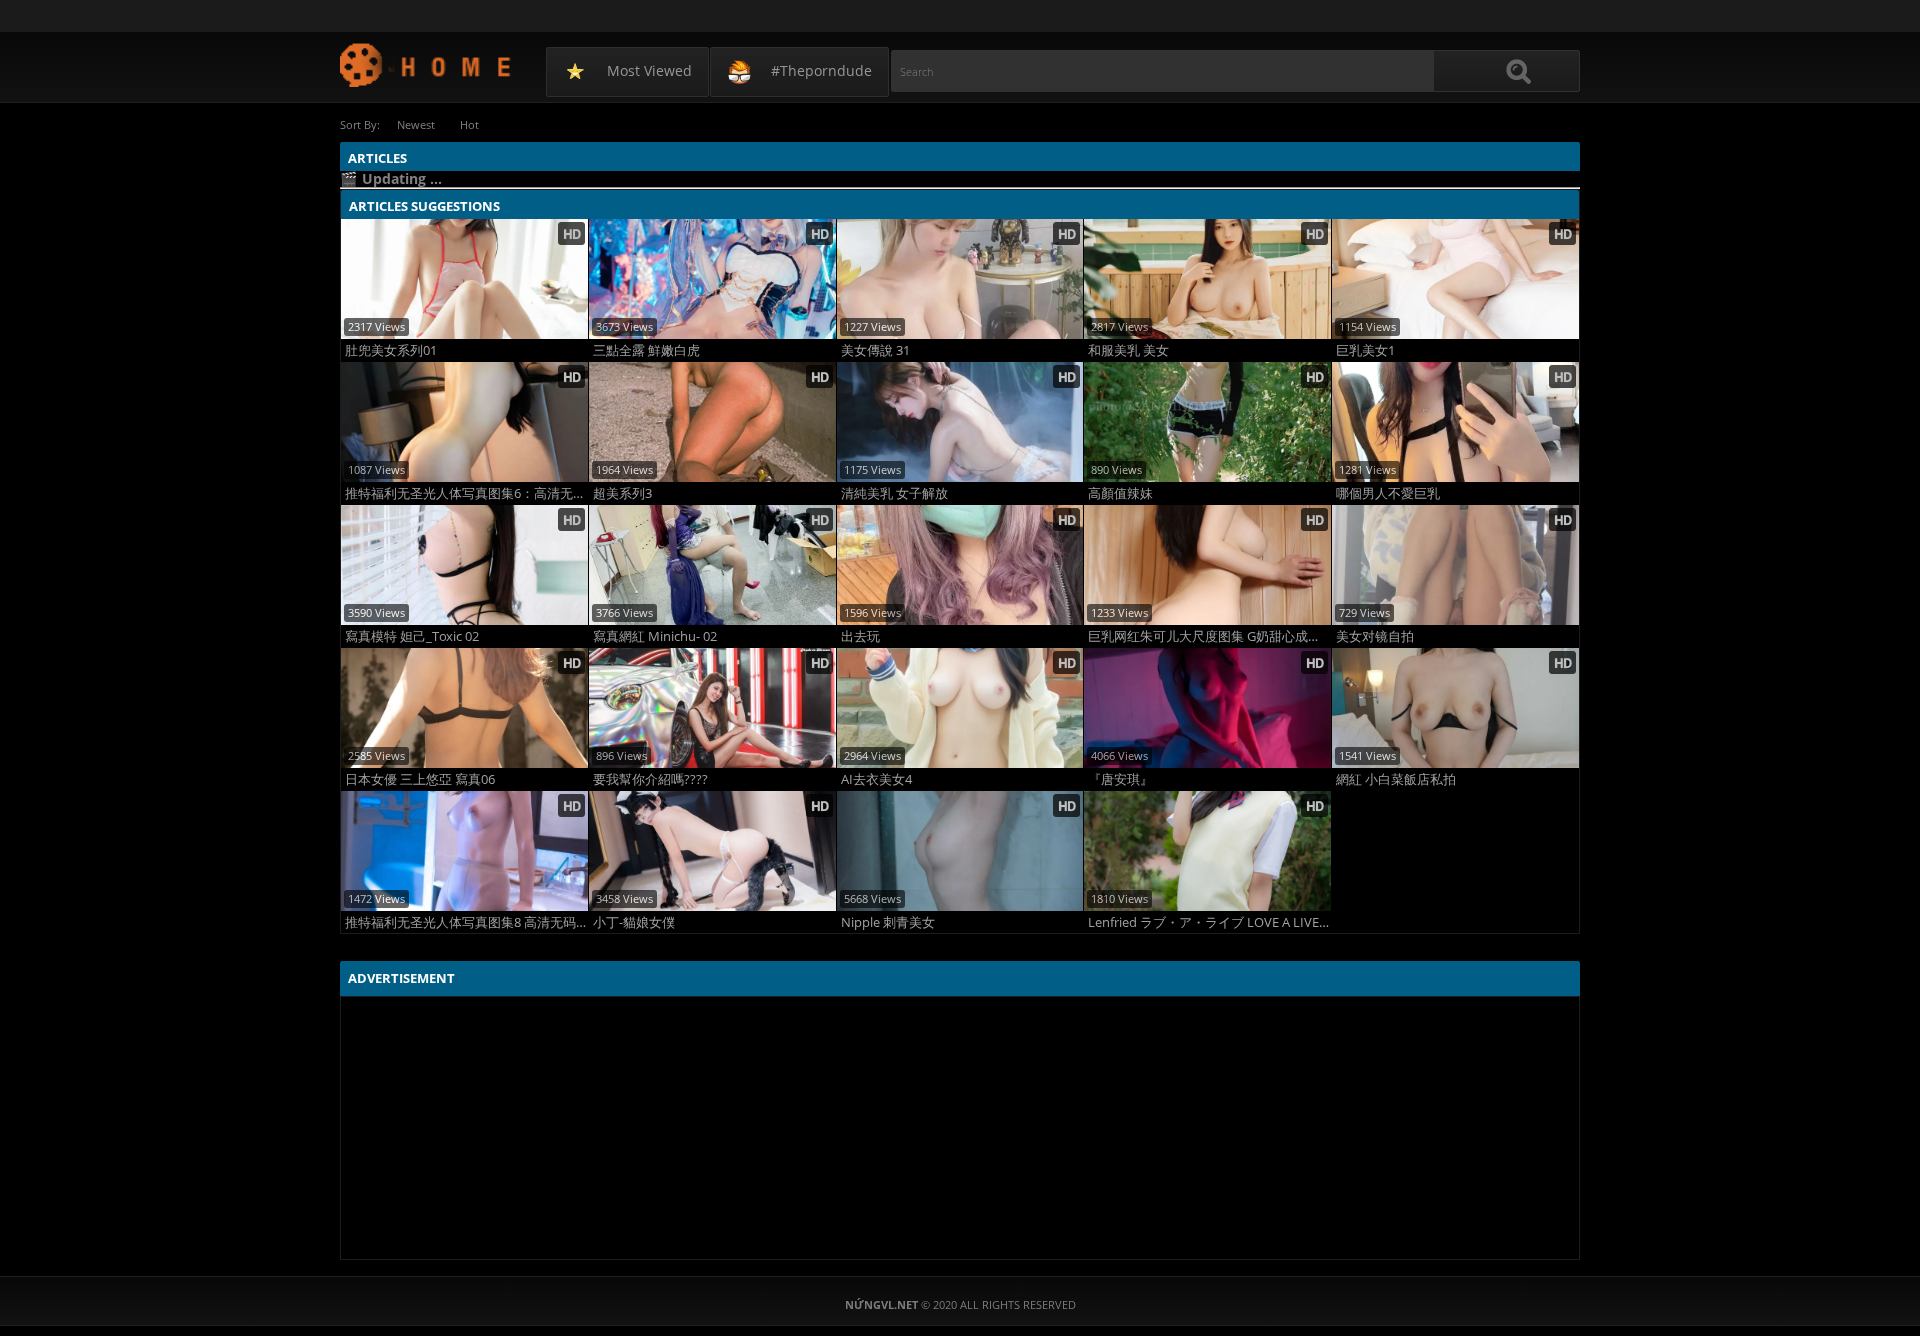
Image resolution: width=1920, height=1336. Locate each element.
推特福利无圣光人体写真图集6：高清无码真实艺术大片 (466, 493)
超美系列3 (622, 493)
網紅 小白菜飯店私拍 (1396, 779)
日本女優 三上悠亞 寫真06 (420, 779)
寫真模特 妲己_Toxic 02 (412, 636)
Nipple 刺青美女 (888, 922)
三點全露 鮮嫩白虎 (646, 350)
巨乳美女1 (1365, 350)
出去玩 (860, 636)
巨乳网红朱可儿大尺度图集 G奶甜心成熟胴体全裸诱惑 (1209, 636)
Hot (469, 124)
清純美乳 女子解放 (894, 493)
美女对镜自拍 (1375, 636)
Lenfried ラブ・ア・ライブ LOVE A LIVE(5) (1209, 922)
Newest (416, 124)
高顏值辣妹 (1120, 493)
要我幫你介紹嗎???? (650, 779)
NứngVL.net (426, 64)
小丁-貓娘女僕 (634, 922)
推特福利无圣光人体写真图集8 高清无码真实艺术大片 (466, 922)
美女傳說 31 (875, 350)
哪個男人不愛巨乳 (1388, 493)
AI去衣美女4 (876, 779)
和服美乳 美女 (1128, 350)
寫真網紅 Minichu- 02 (655, 636)
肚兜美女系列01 (391, 350)
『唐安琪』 (1120, 779)
